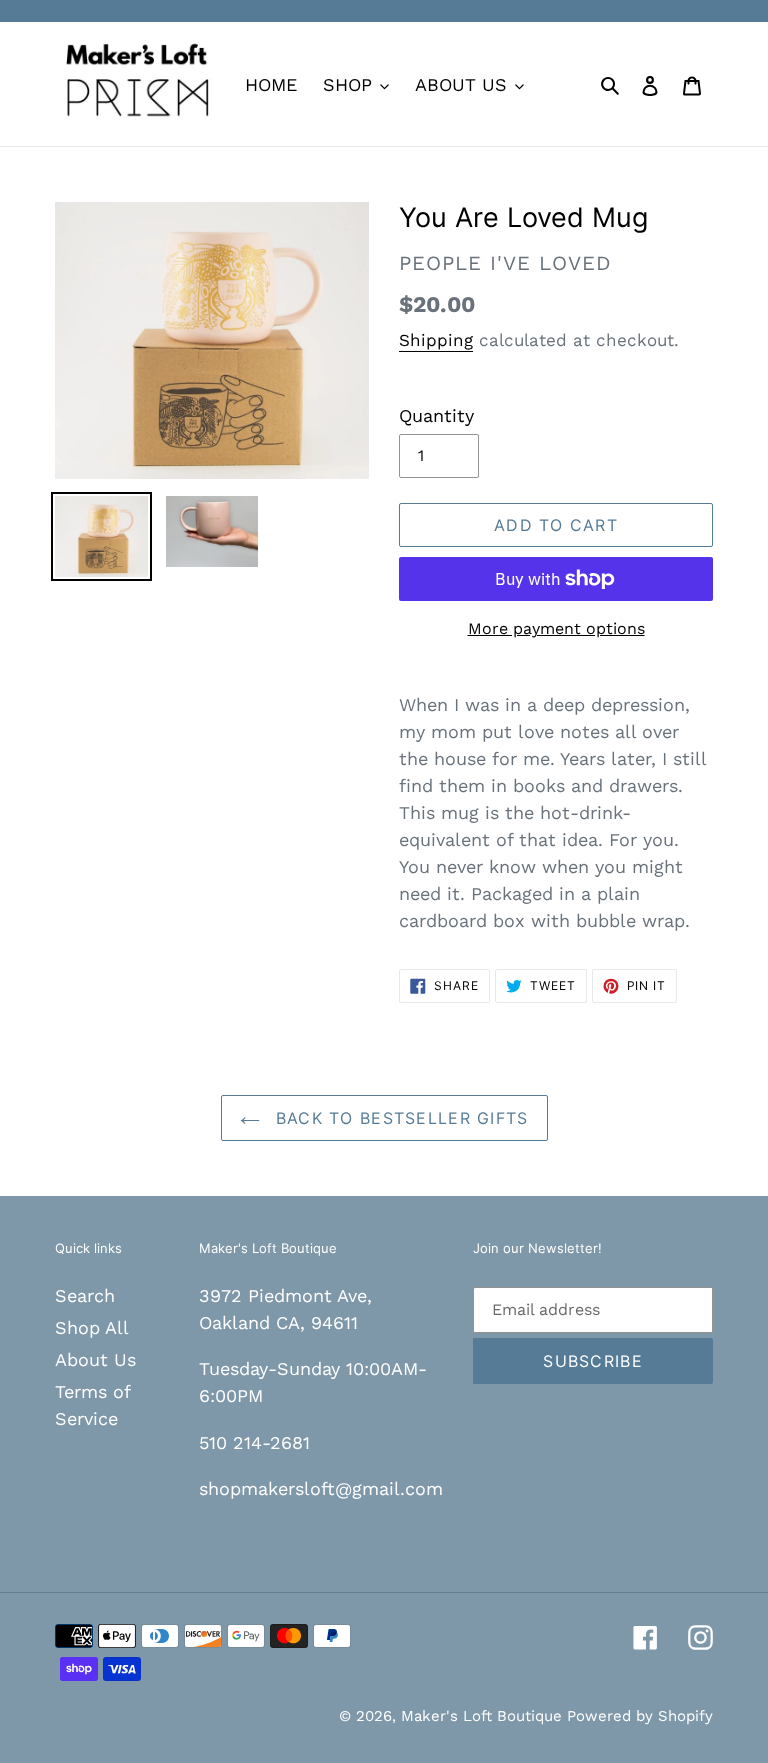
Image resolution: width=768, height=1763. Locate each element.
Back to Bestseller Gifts (399, 1118)
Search (85, 1295)
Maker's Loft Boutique (484, 1716)
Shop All (92, 1327)
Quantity (436, 415)
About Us (95, 1359)
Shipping (436, 340)
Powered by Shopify (640, 1716)
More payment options (556, 628)
